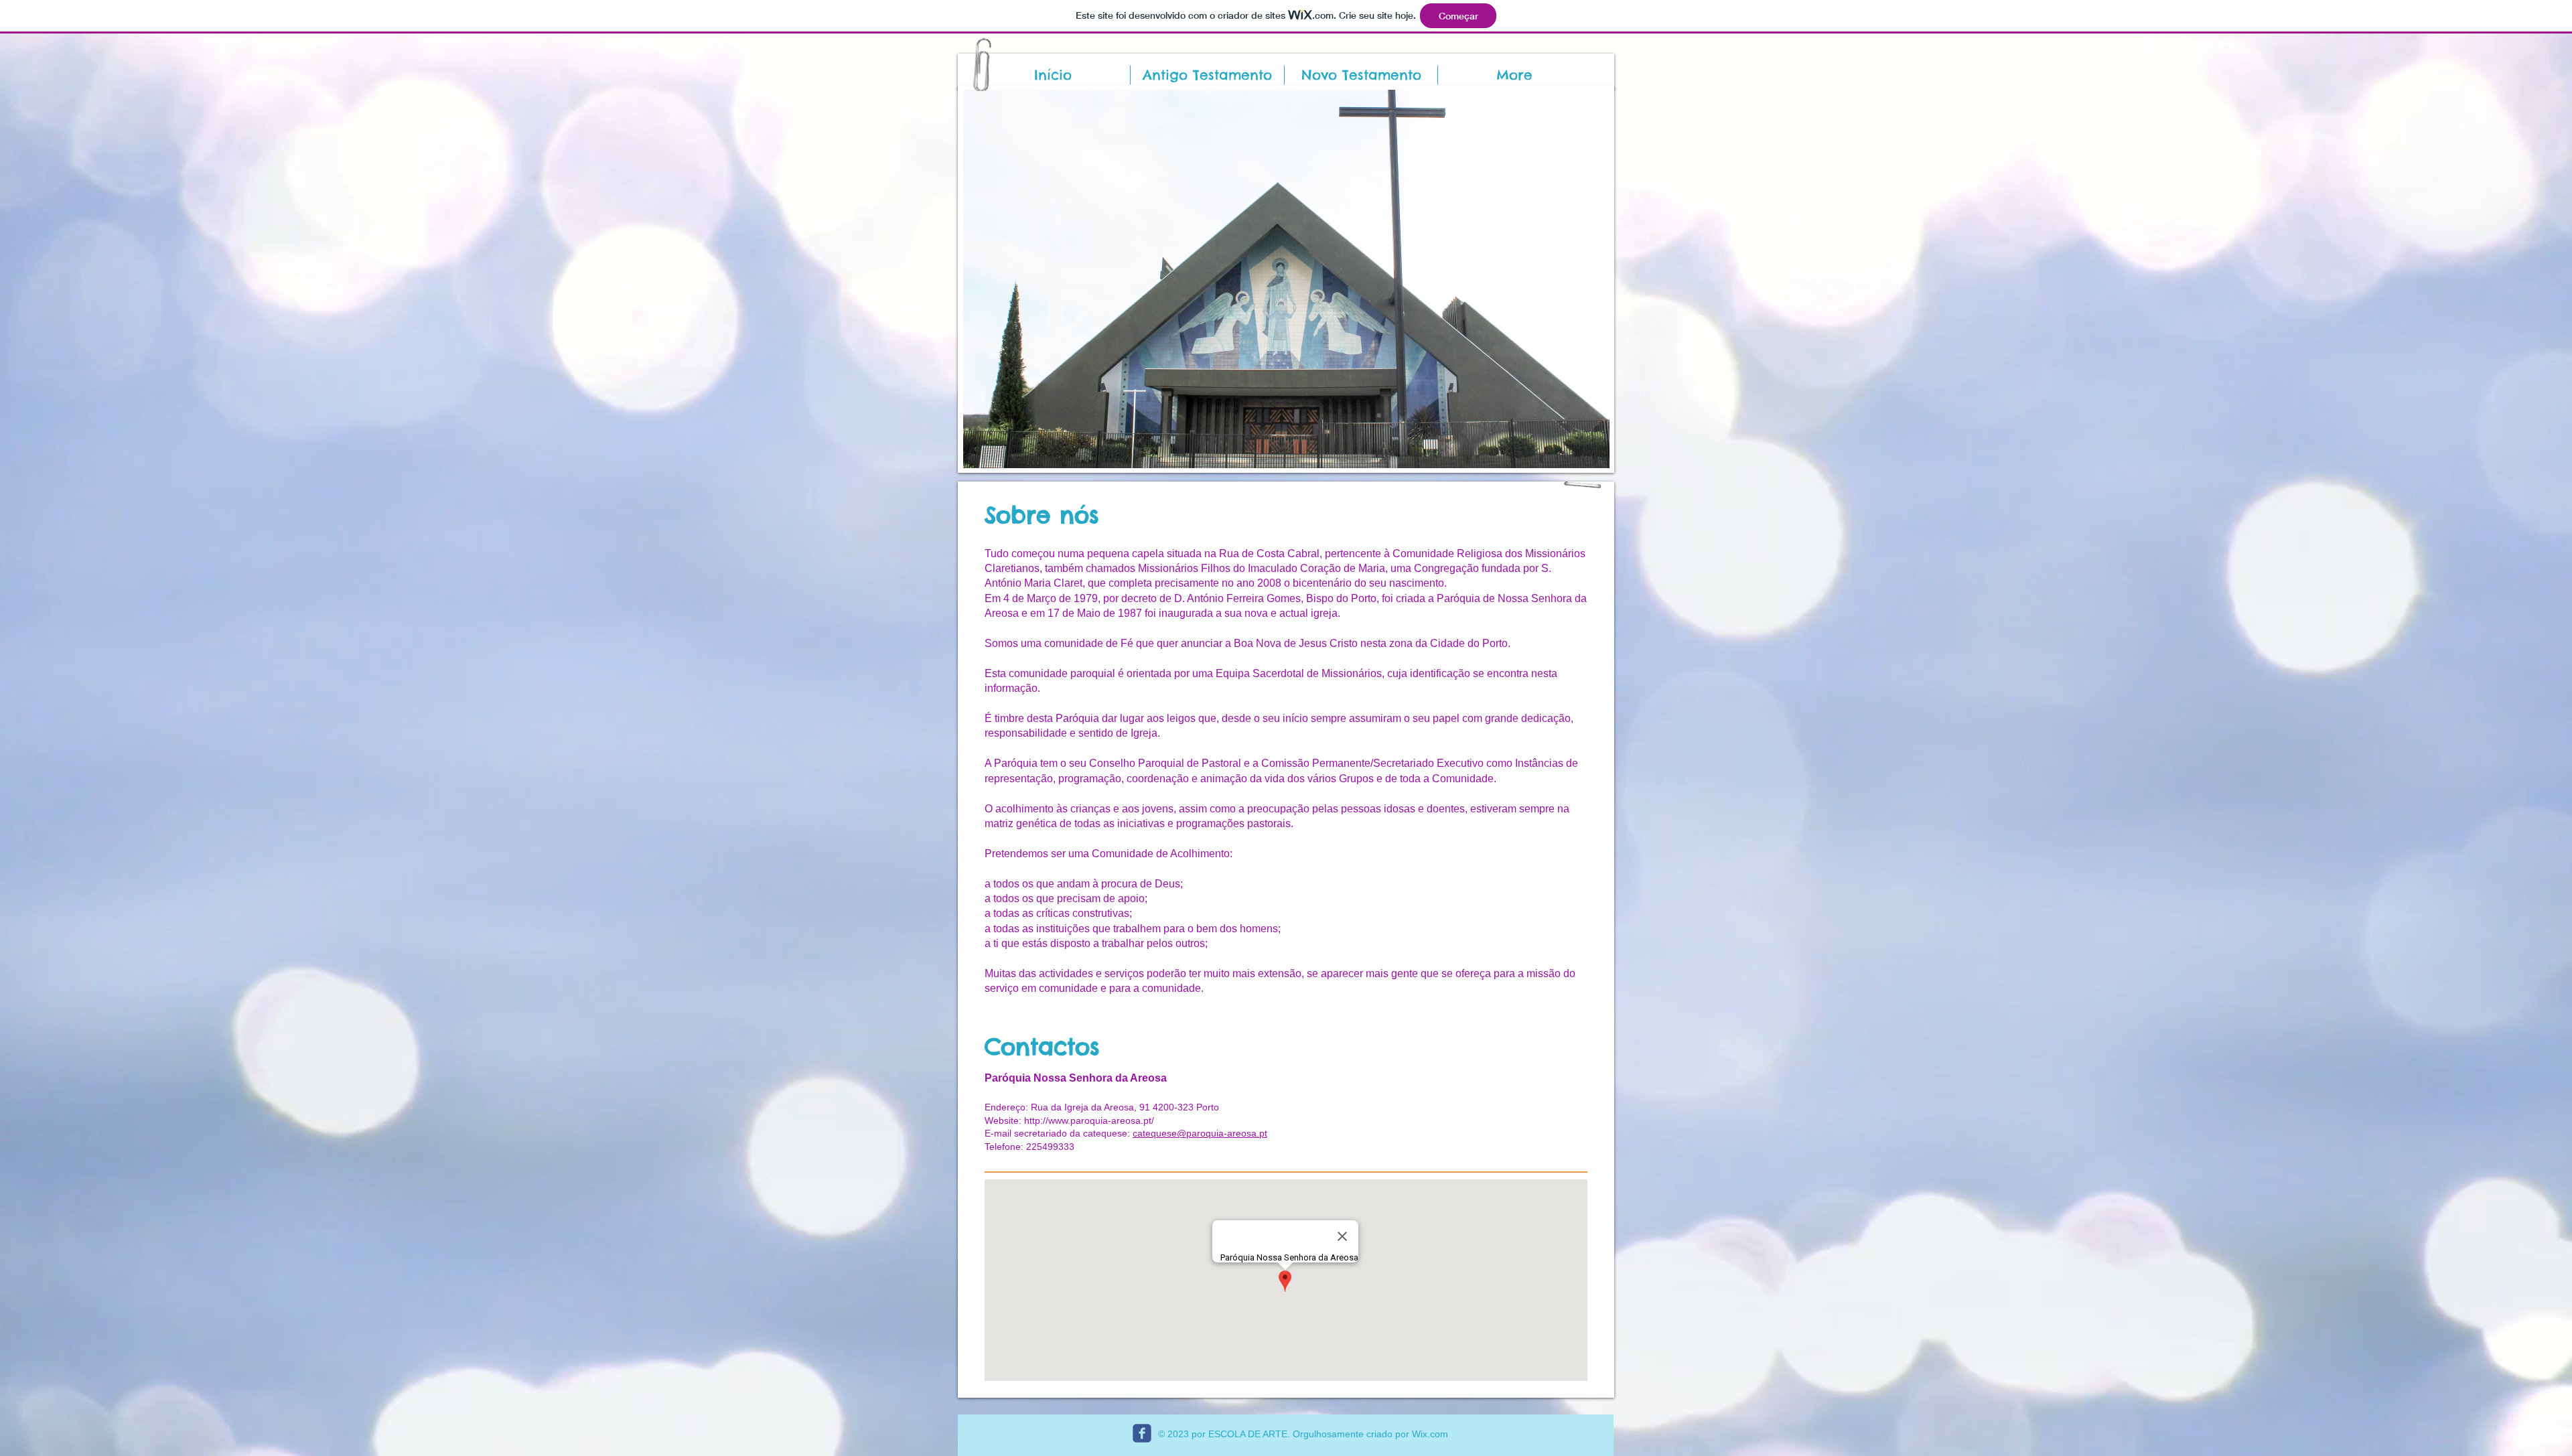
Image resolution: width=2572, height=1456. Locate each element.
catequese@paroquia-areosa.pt (1200, 1133)
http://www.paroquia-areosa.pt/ (1090, 1120)
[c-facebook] (1142, 1433)
